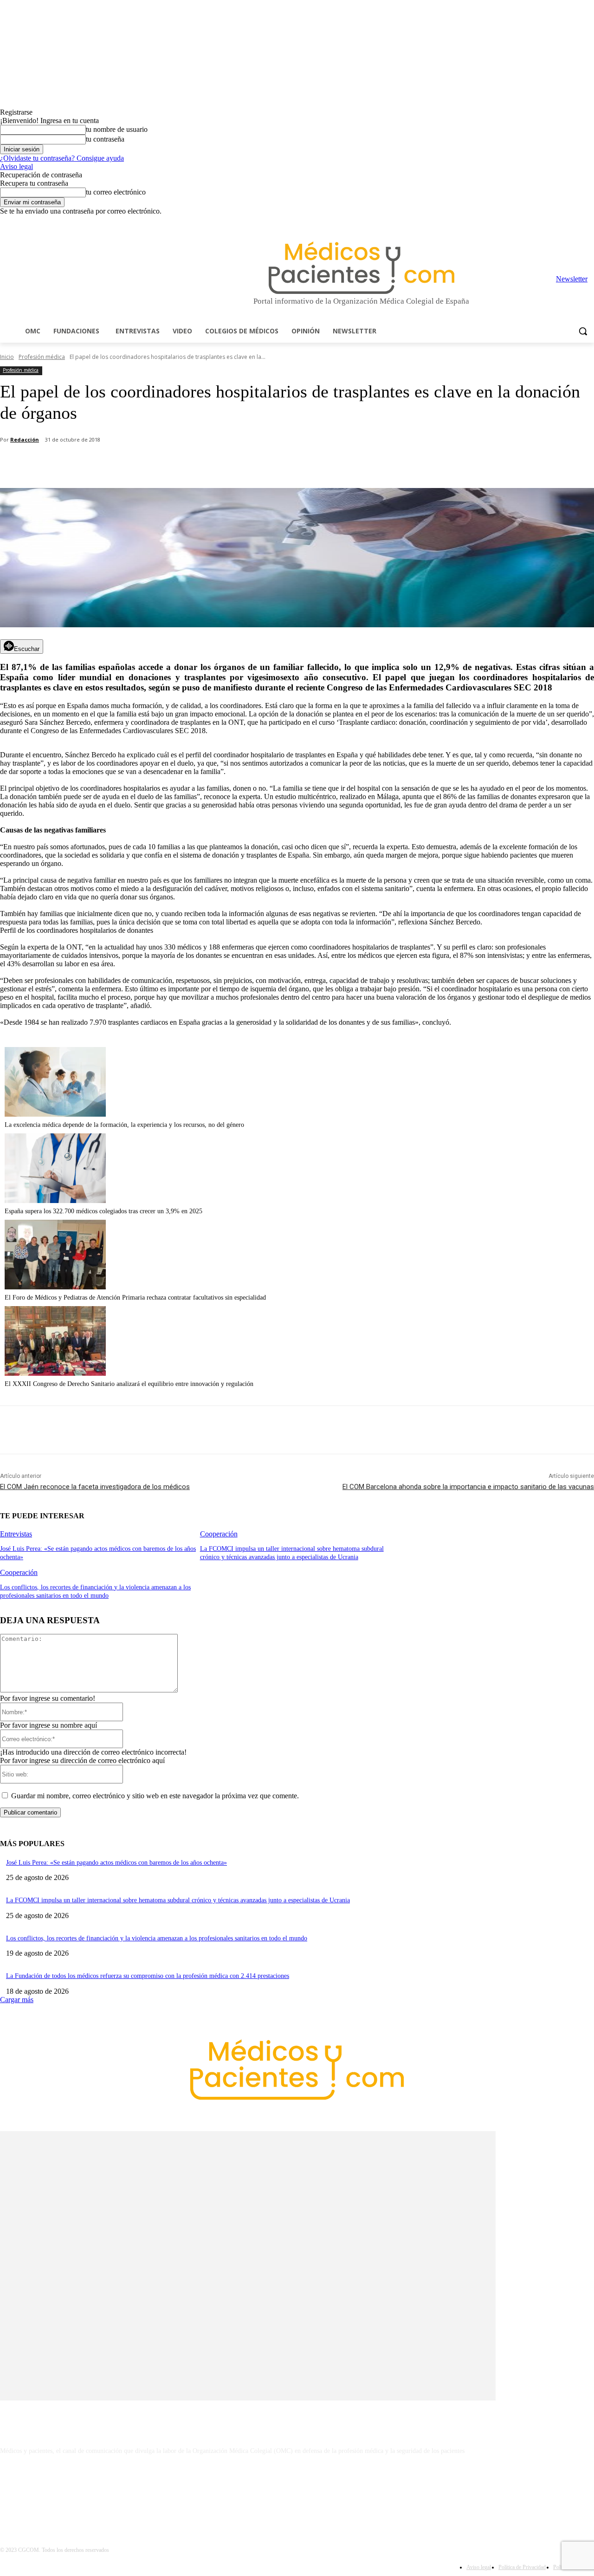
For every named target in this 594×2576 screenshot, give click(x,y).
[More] (263, 464)
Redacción (25, 439)
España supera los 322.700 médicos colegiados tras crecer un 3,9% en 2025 (103, 1211)
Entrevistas (16, 1534)
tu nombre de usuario (117, 129)
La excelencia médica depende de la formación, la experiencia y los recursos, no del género (124, 1125)
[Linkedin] (550, 222)
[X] (576, 222)
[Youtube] (589, 222)
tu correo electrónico (116, 192)
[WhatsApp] (163, 464)
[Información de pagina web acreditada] (297, 2491)
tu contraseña (105, 139)
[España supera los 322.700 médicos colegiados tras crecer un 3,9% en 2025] (55, 1200)
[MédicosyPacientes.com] (361, 268)
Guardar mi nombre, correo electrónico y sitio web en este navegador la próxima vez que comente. (155, 1796)
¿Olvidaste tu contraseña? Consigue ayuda (62, 158)
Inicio (7, 357)
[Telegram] (563, 222)
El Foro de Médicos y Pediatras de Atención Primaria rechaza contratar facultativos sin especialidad (135, 1298)
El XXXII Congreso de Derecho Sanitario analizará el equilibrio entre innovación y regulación (129, 1384)
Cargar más (17, 2000)
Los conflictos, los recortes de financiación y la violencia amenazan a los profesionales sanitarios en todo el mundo (157, 1938)
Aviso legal (16, 166)
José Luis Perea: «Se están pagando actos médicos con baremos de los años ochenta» (116, 1863)
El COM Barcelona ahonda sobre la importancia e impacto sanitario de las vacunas (468, 1487)
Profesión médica (42, 357)
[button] (583, 331)
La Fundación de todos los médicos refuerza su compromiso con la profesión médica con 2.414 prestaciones (148, 1976)
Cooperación (219, 1534)
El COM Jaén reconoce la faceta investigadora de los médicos (95, 1487)
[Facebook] (524, 222)
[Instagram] (537, 222)
